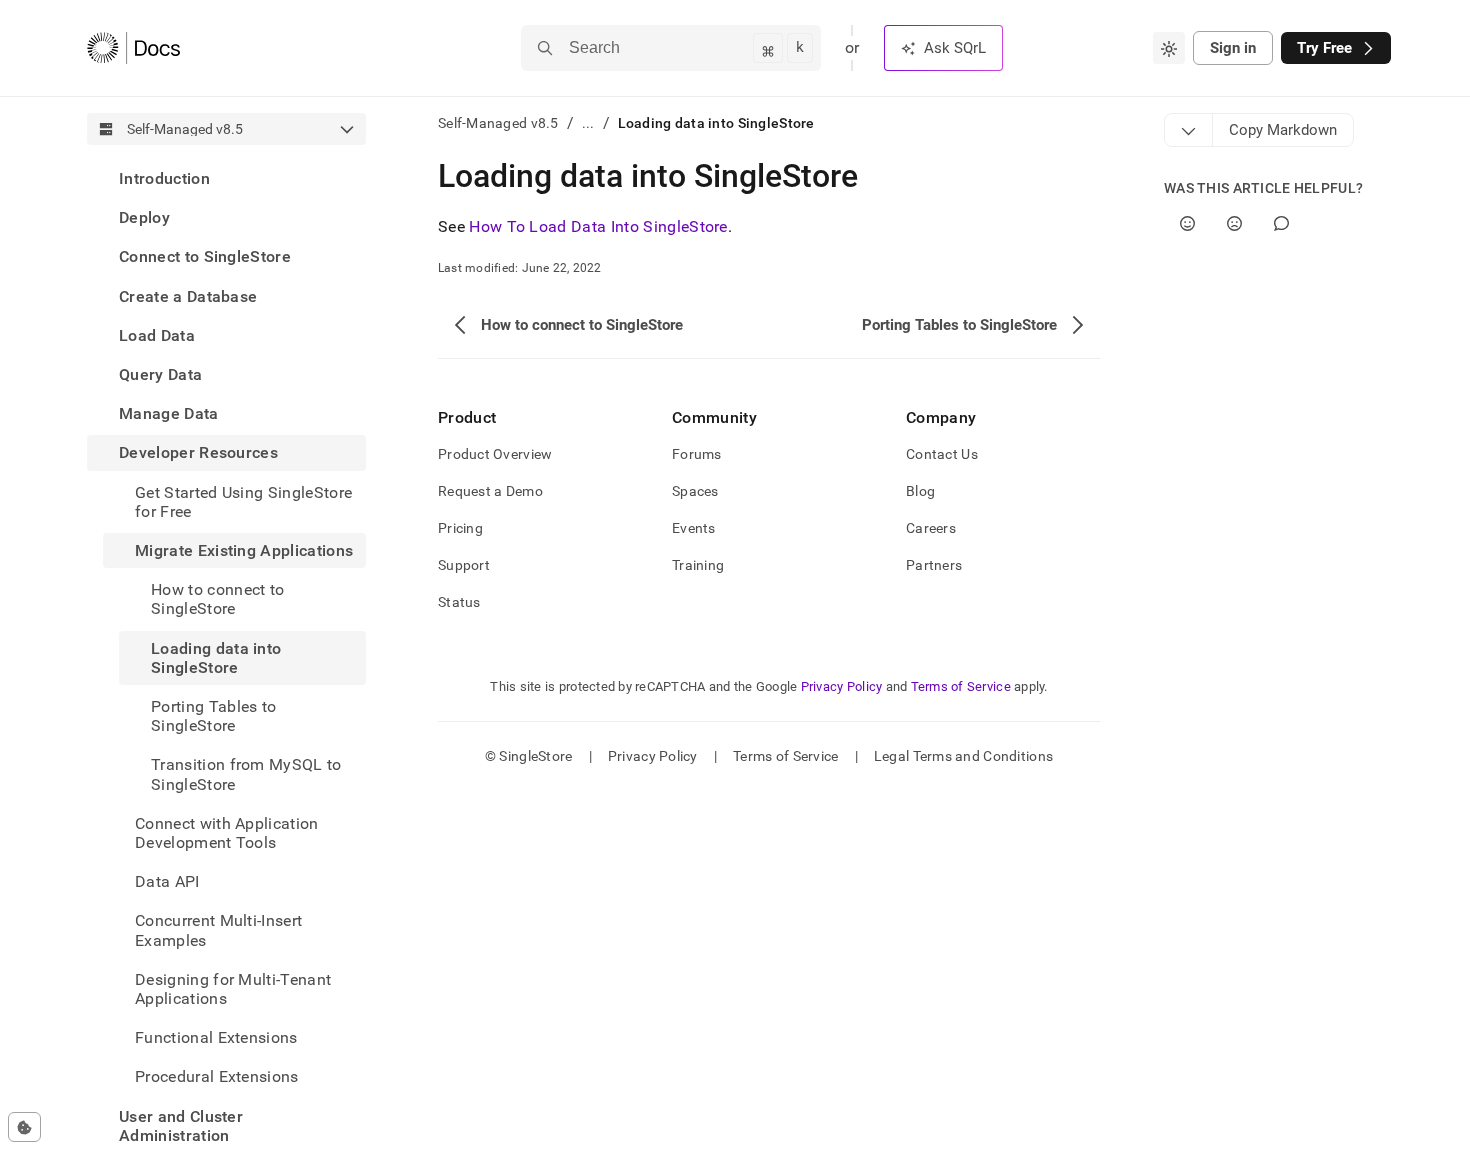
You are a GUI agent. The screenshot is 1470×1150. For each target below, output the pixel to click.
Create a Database (188, 296)
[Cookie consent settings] (24, 1127)
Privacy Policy (842, 686)
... (588, 123)
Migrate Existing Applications (244, 550)
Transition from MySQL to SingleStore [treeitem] (246, 774)
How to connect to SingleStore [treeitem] (217, 599)
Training (698, 565)
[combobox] (1169, 48)
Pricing (460, 528)
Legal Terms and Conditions (963, 756)
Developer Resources (198, 452)
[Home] (133, 48)
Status (459, 602)
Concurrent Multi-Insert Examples (218, 930)
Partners (934, 565)
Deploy (144, 217)
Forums (697, 454)
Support (464, 565)
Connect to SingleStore (205, 256)
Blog (920, 491)
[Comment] (1281, 223)
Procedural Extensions (217, 1076)
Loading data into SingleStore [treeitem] (216, 658)
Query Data (160, 374)
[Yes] (1187, 223)
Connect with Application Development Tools (227, 833)
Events (694, 528)
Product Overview (495, 454)
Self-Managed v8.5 (498, 123)
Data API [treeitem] (167, 881)
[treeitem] (226, 178)
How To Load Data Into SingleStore (598, 226)
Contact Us (942, 454)
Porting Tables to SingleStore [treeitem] (213, 716)
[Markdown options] (1189, 130)
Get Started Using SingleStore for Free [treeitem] (243, 502)
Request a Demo (490, 491)
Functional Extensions (216, 1037)
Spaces (695, 491)
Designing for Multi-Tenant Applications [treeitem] (233, 989)
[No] (1234, 223)
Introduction (164, 178)
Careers (931, 528)
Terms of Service (961, 686)
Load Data (157, 335)
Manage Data (169, 413)
